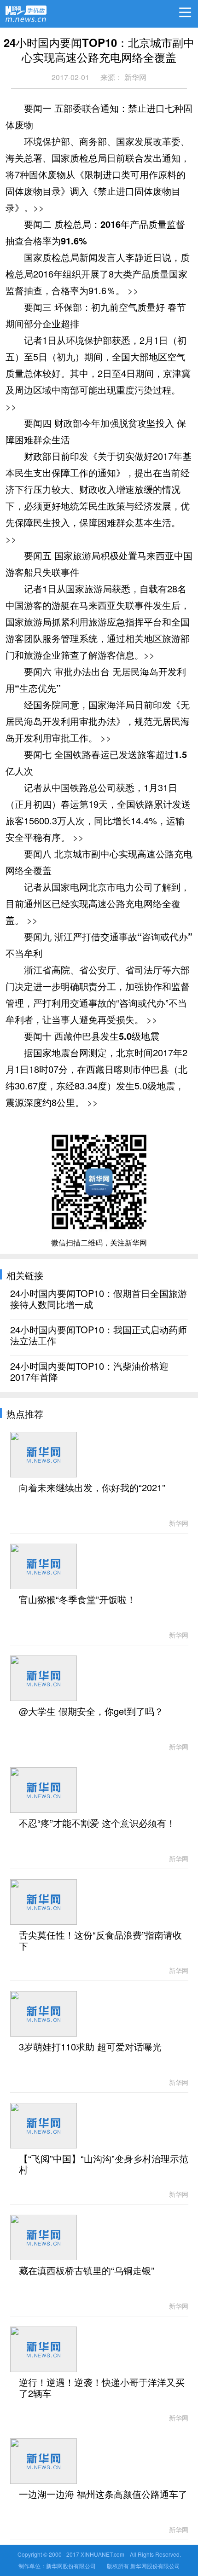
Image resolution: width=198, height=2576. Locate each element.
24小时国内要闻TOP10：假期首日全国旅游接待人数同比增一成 (99, 1299)
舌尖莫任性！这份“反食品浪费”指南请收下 (100, 1941)
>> (39, 207)
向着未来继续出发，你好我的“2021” (92, 1488)
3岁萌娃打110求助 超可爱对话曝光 (90, 2047)
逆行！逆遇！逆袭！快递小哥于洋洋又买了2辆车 (102, 2388)
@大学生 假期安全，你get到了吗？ (91, 1712)
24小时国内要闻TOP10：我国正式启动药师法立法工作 (99, 1336)
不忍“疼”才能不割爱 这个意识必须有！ (97, 1823)
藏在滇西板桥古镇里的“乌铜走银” (87, 2271)
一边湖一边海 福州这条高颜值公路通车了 (103, 2495)
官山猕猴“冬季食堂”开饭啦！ (77, 1600)
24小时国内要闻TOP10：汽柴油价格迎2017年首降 (89, 1372)
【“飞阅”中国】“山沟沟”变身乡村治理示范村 (104, 2165)
